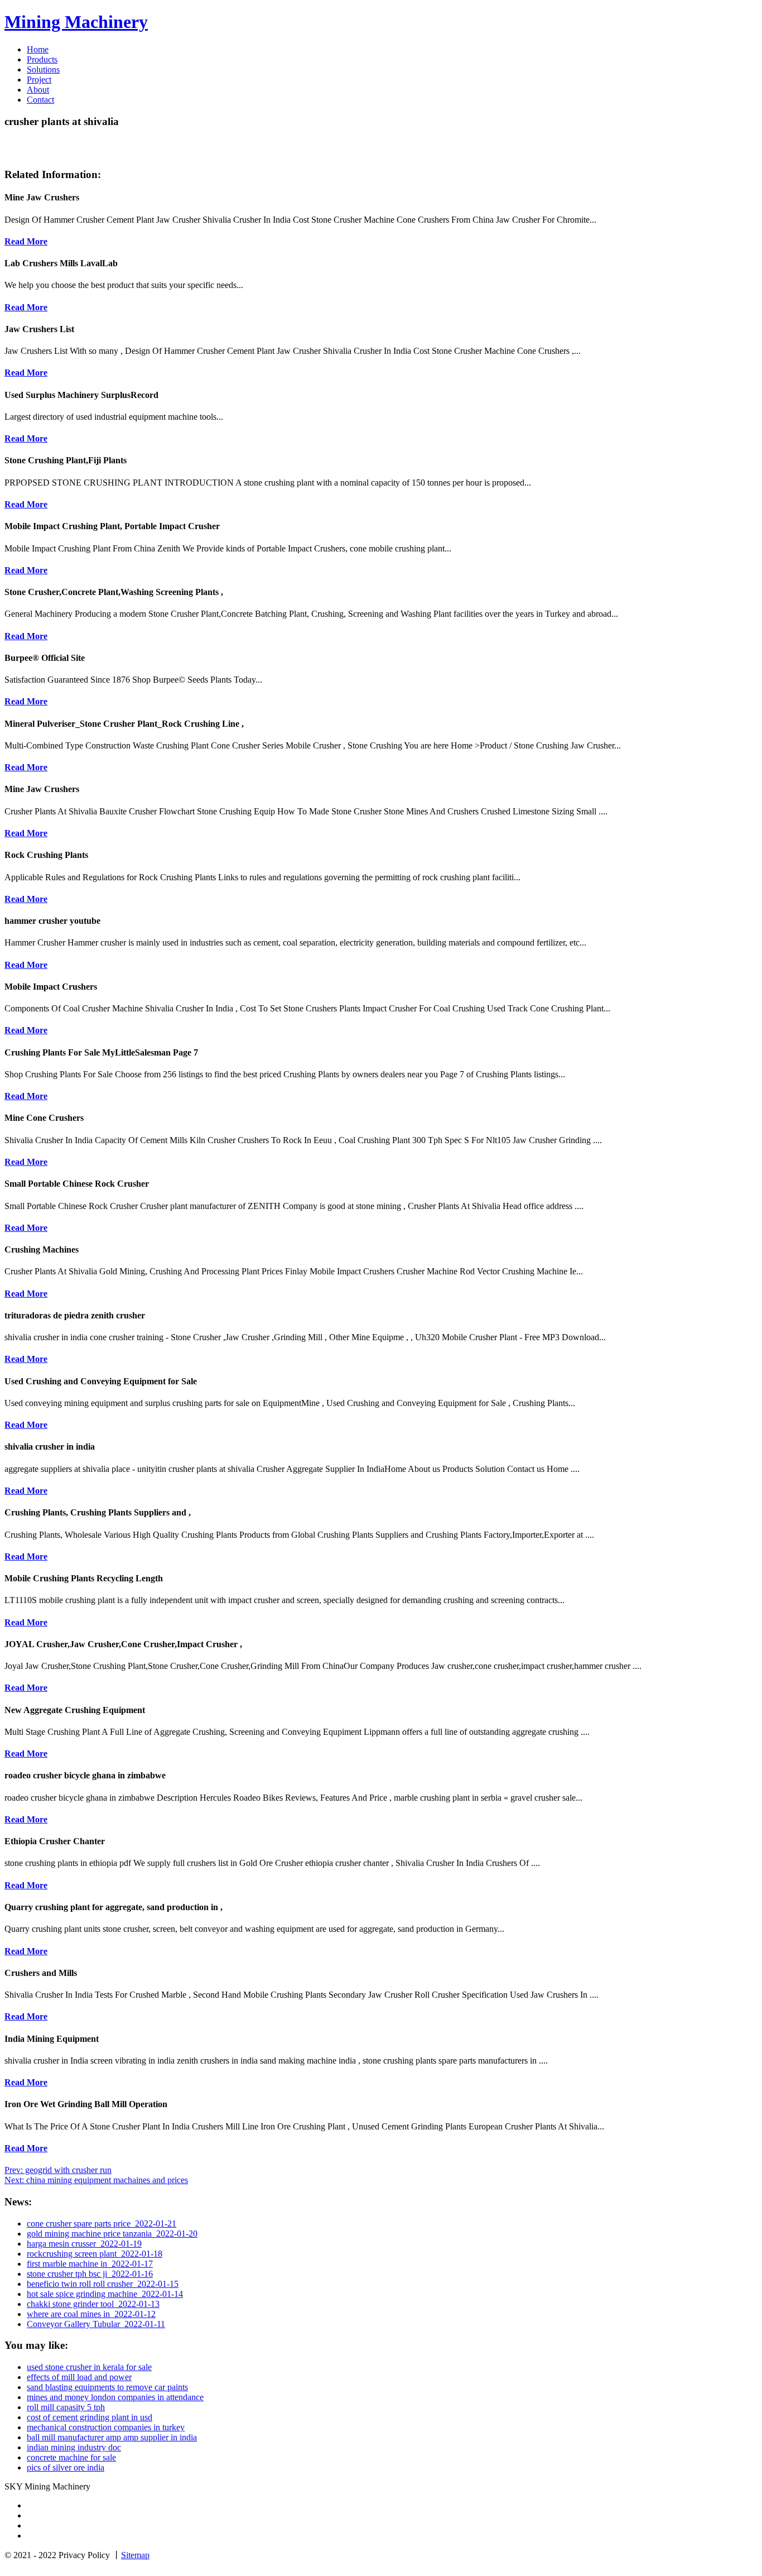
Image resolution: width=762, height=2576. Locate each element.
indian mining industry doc (74, 2447)
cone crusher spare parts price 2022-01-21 (102, 2224)
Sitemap (135, 2555)
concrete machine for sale (71, 2457)
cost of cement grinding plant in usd (90, 2417)
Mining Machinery (76, 22)
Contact (40, 100)
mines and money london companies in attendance (115, 2397)
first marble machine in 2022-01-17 (90, 2264)
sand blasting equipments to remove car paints (107, 2387)
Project (39, 80)
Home (38, 49)
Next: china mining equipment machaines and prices (96, 2180)
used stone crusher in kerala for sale (89, 2367)
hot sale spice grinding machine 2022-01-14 (105, 2294)
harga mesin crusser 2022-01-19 (84, 2244)
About (38, 90)
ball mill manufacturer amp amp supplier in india (112, 2437)
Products (42, 59)
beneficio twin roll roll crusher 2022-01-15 (103, 2284)
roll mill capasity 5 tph (66, 2407)
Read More (26, 241)
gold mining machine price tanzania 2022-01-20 (112, 2234)
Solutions (43, 69)
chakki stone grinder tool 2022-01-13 (93, 2304)
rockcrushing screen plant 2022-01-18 (95, 2254)
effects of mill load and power (79, 2377)
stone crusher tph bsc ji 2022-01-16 (90, 2274)
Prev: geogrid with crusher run (58, 2170)
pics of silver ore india (66, 2467)
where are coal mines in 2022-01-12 (91, 2314)
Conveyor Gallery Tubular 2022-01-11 (96, 2324)
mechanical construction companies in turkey (106, 2427)
